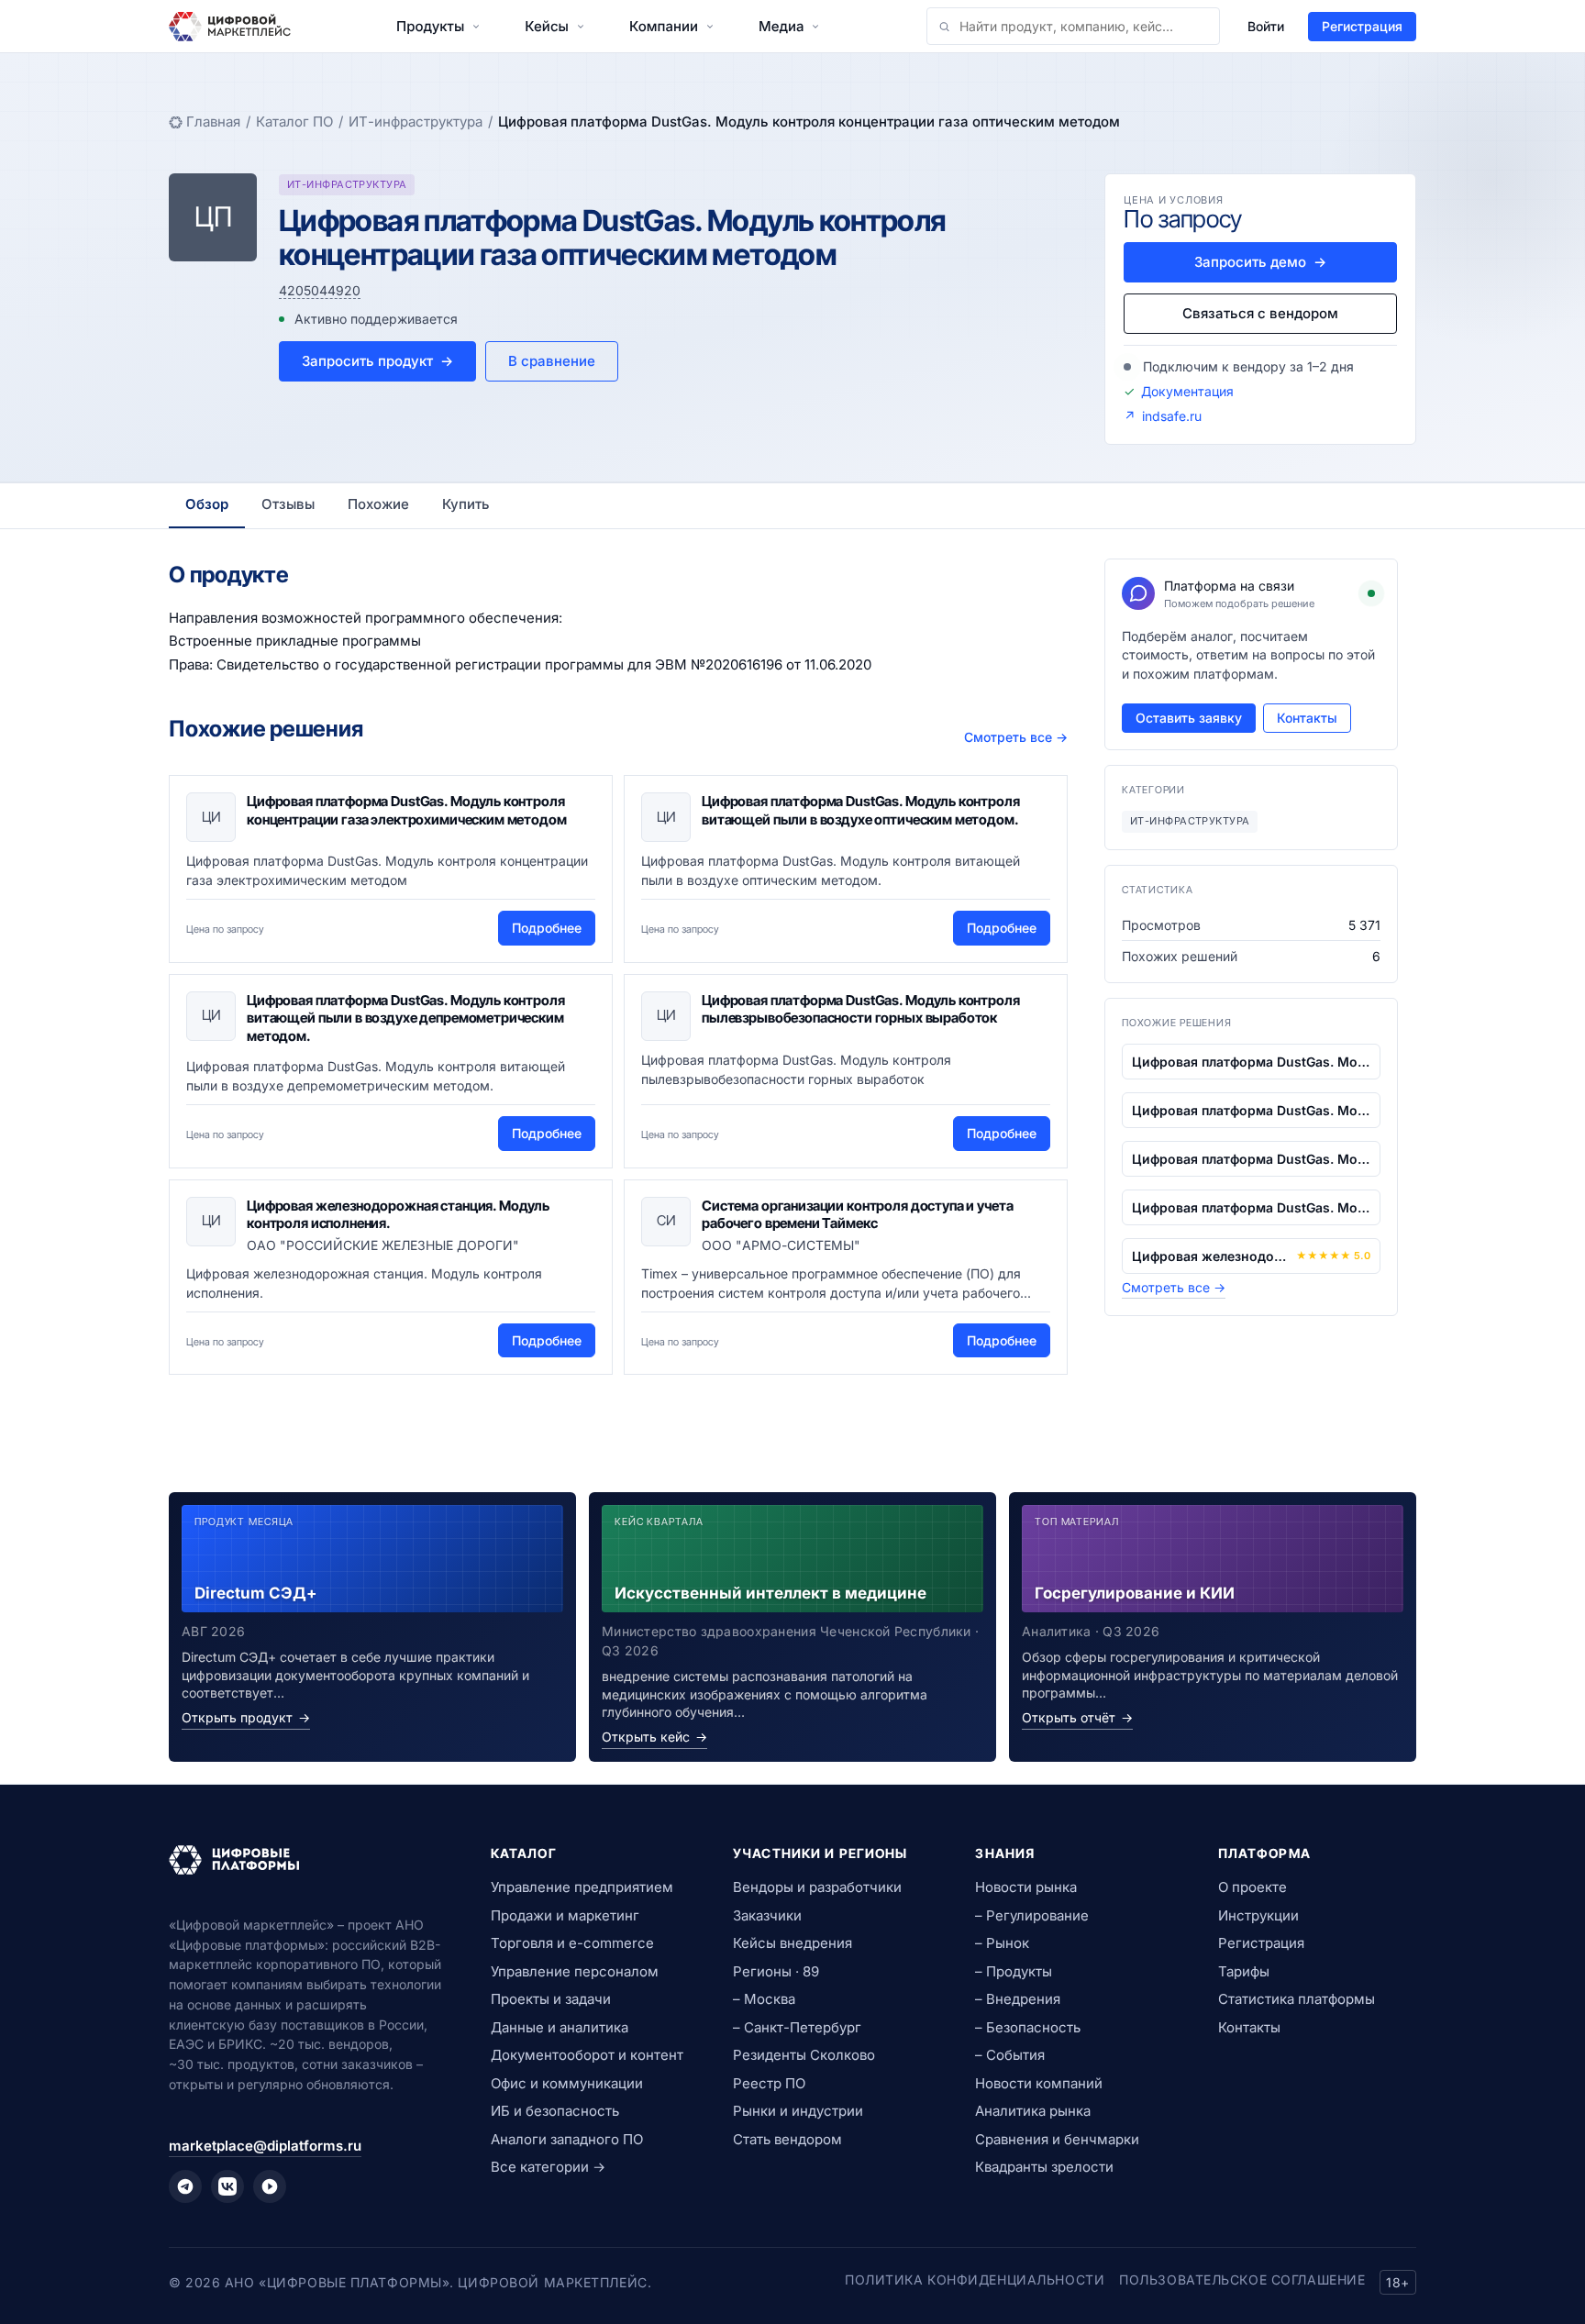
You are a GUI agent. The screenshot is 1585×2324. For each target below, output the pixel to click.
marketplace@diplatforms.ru (265, 2146)
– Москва (764, 1999)
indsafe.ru (1172, 416)
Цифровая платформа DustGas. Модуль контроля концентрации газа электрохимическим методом (407, 810)
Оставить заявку (1189, 718)
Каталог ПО (294, 122)
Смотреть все (1016, 737)
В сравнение (552, 361)
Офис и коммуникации (567, 2083)
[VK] (227, 2186)
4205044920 (320, 290)
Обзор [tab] (207, 504)
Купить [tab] (466, 504)
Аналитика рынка (1033, 2111)
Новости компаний (1039, 2083)
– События (1010, 2055)
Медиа (781, 26)
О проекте (1252, 1887)
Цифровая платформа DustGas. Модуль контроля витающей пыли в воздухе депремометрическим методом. (406, 1018)
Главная (213, 122)
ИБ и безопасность (555, 2111)
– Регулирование (1032, 1915)
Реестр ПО (769, 2083)
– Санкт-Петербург (797, 2027)
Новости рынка (1026, 1887)
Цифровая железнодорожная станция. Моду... (1210, 1256)
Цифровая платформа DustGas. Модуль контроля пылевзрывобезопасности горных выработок (861, 1009)
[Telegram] (185, 2186)
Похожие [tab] (378, 504)
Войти (1266, 26)
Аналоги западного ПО (567, 2139)
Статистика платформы (1297, 1999)
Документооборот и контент (587, 2055)
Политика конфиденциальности (975, 2280)
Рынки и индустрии (798, 2111)
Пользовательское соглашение (1242, 2280)
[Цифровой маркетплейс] (308, 1860)
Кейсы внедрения (792, 1943)
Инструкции (1258, 1915)
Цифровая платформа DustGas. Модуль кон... (1251, 1062)
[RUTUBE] (270, 2186)
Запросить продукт (377, 361)
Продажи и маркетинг (565, 1915)
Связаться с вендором (1260, 313)
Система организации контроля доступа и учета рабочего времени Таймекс (857, 1215)
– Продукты (1014, 1971)
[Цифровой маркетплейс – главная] (230, 27)
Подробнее (547, 928)
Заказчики (767, 1915)
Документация (1187, 391)
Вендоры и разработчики (817, 1887)
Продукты (430, 26)
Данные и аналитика (560, 2027)
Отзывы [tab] (288, 504)
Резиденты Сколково (804, 2055)
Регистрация (1362, 26)
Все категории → (548, 2167)
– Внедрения (1018, 1999)
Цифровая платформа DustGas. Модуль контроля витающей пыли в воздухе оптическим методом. (861, 810)
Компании (664, 26)
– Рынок (1002, 1943)
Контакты (1307, 718)
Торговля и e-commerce (572, 1943)
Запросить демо (1260, 262)
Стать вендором (787, 2139)
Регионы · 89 (776, 1971)
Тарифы (1244, 1971)
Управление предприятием (582, 1887)
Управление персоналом (575, 1971)
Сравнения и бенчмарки (1057, 2139)
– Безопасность (1028, 2027)
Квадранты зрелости (1044, 2167)
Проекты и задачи (551, 1999)
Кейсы (547, 26)
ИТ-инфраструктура (416, 122)
